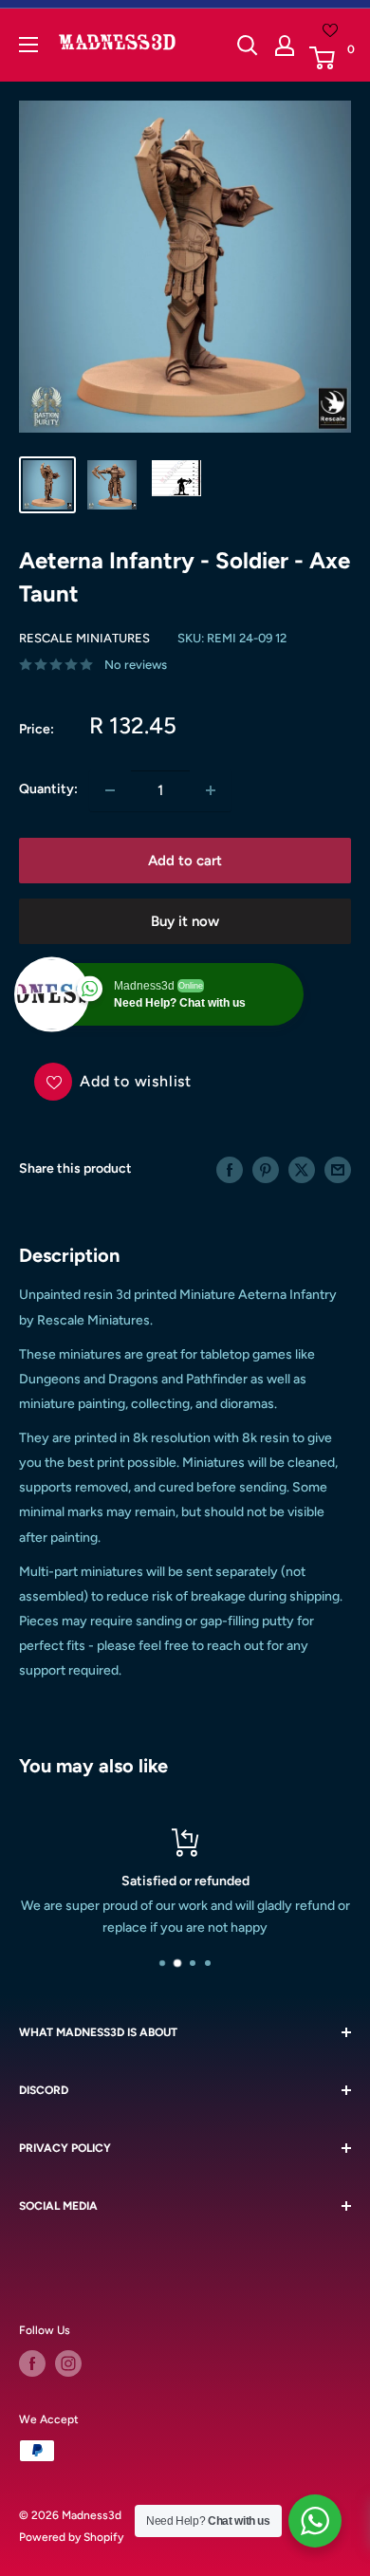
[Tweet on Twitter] (302, 1170)
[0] (329, 58)
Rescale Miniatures (84, 638)
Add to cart (185, 861)
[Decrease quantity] (110, 790)
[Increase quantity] (211, 790)
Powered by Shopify (71, 2537)
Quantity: (48, 789)
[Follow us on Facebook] (32, 2363)
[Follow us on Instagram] (68, 2363)
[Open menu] (28, 45)
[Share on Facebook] (230, 1170)
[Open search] (248, 46)
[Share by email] (338, 1170)
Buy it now (185, 921)
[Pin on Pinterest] (266, 1170)
